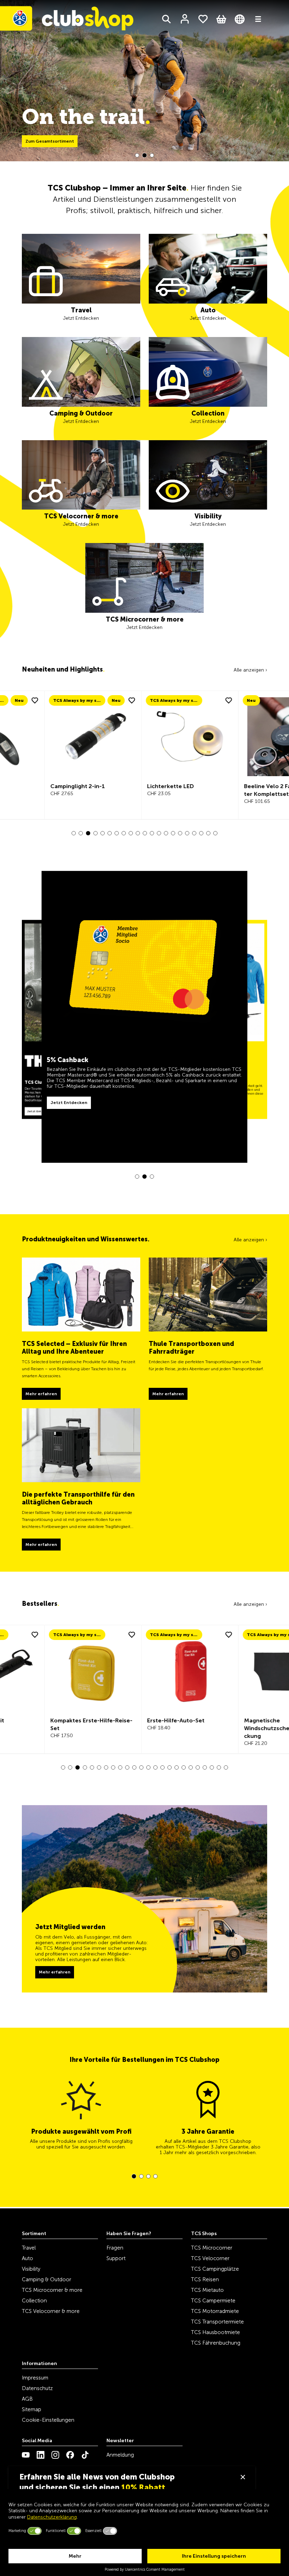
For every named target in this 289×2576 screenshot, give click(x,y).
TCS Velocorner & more (51, 2311)
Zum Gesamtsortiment (50, 141)
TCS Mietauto (207, 2290)
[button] (137, 155)
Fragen (115, 2248)
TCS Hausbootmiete (216, 2332)
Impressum (35, 2378)
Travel (29, 2248)
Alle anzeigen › (250, 670)
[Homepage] (70, 20)
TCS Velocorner (210, 2258)
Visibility (31, 2269)
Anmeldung (120, 2455)
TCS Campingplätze (215, 2269)
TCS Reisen (205, 2279)
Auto (27, 2258)
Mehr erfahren (55, 1972)
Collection (34, 2301)
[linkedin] (41, 2455)
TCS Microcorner (212, 2248)
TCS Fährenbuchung (216, 2343)
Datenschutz (37, 2388)
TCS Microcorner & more (52, 2290)
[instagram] (55, 2455)
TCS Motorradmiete (215, 2311)
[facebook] (70, 2455)
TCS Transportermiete (217, 2322)
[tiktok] (85, 2455)
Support (116, 2258)
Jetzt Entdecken (40, 1078)
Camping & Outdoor (47, 2279)
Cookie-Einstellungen (48, 2420)
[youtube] (26, 2455)
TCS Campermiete (213, 2301)
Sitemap (32, 2409)
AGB (27, 2399)
